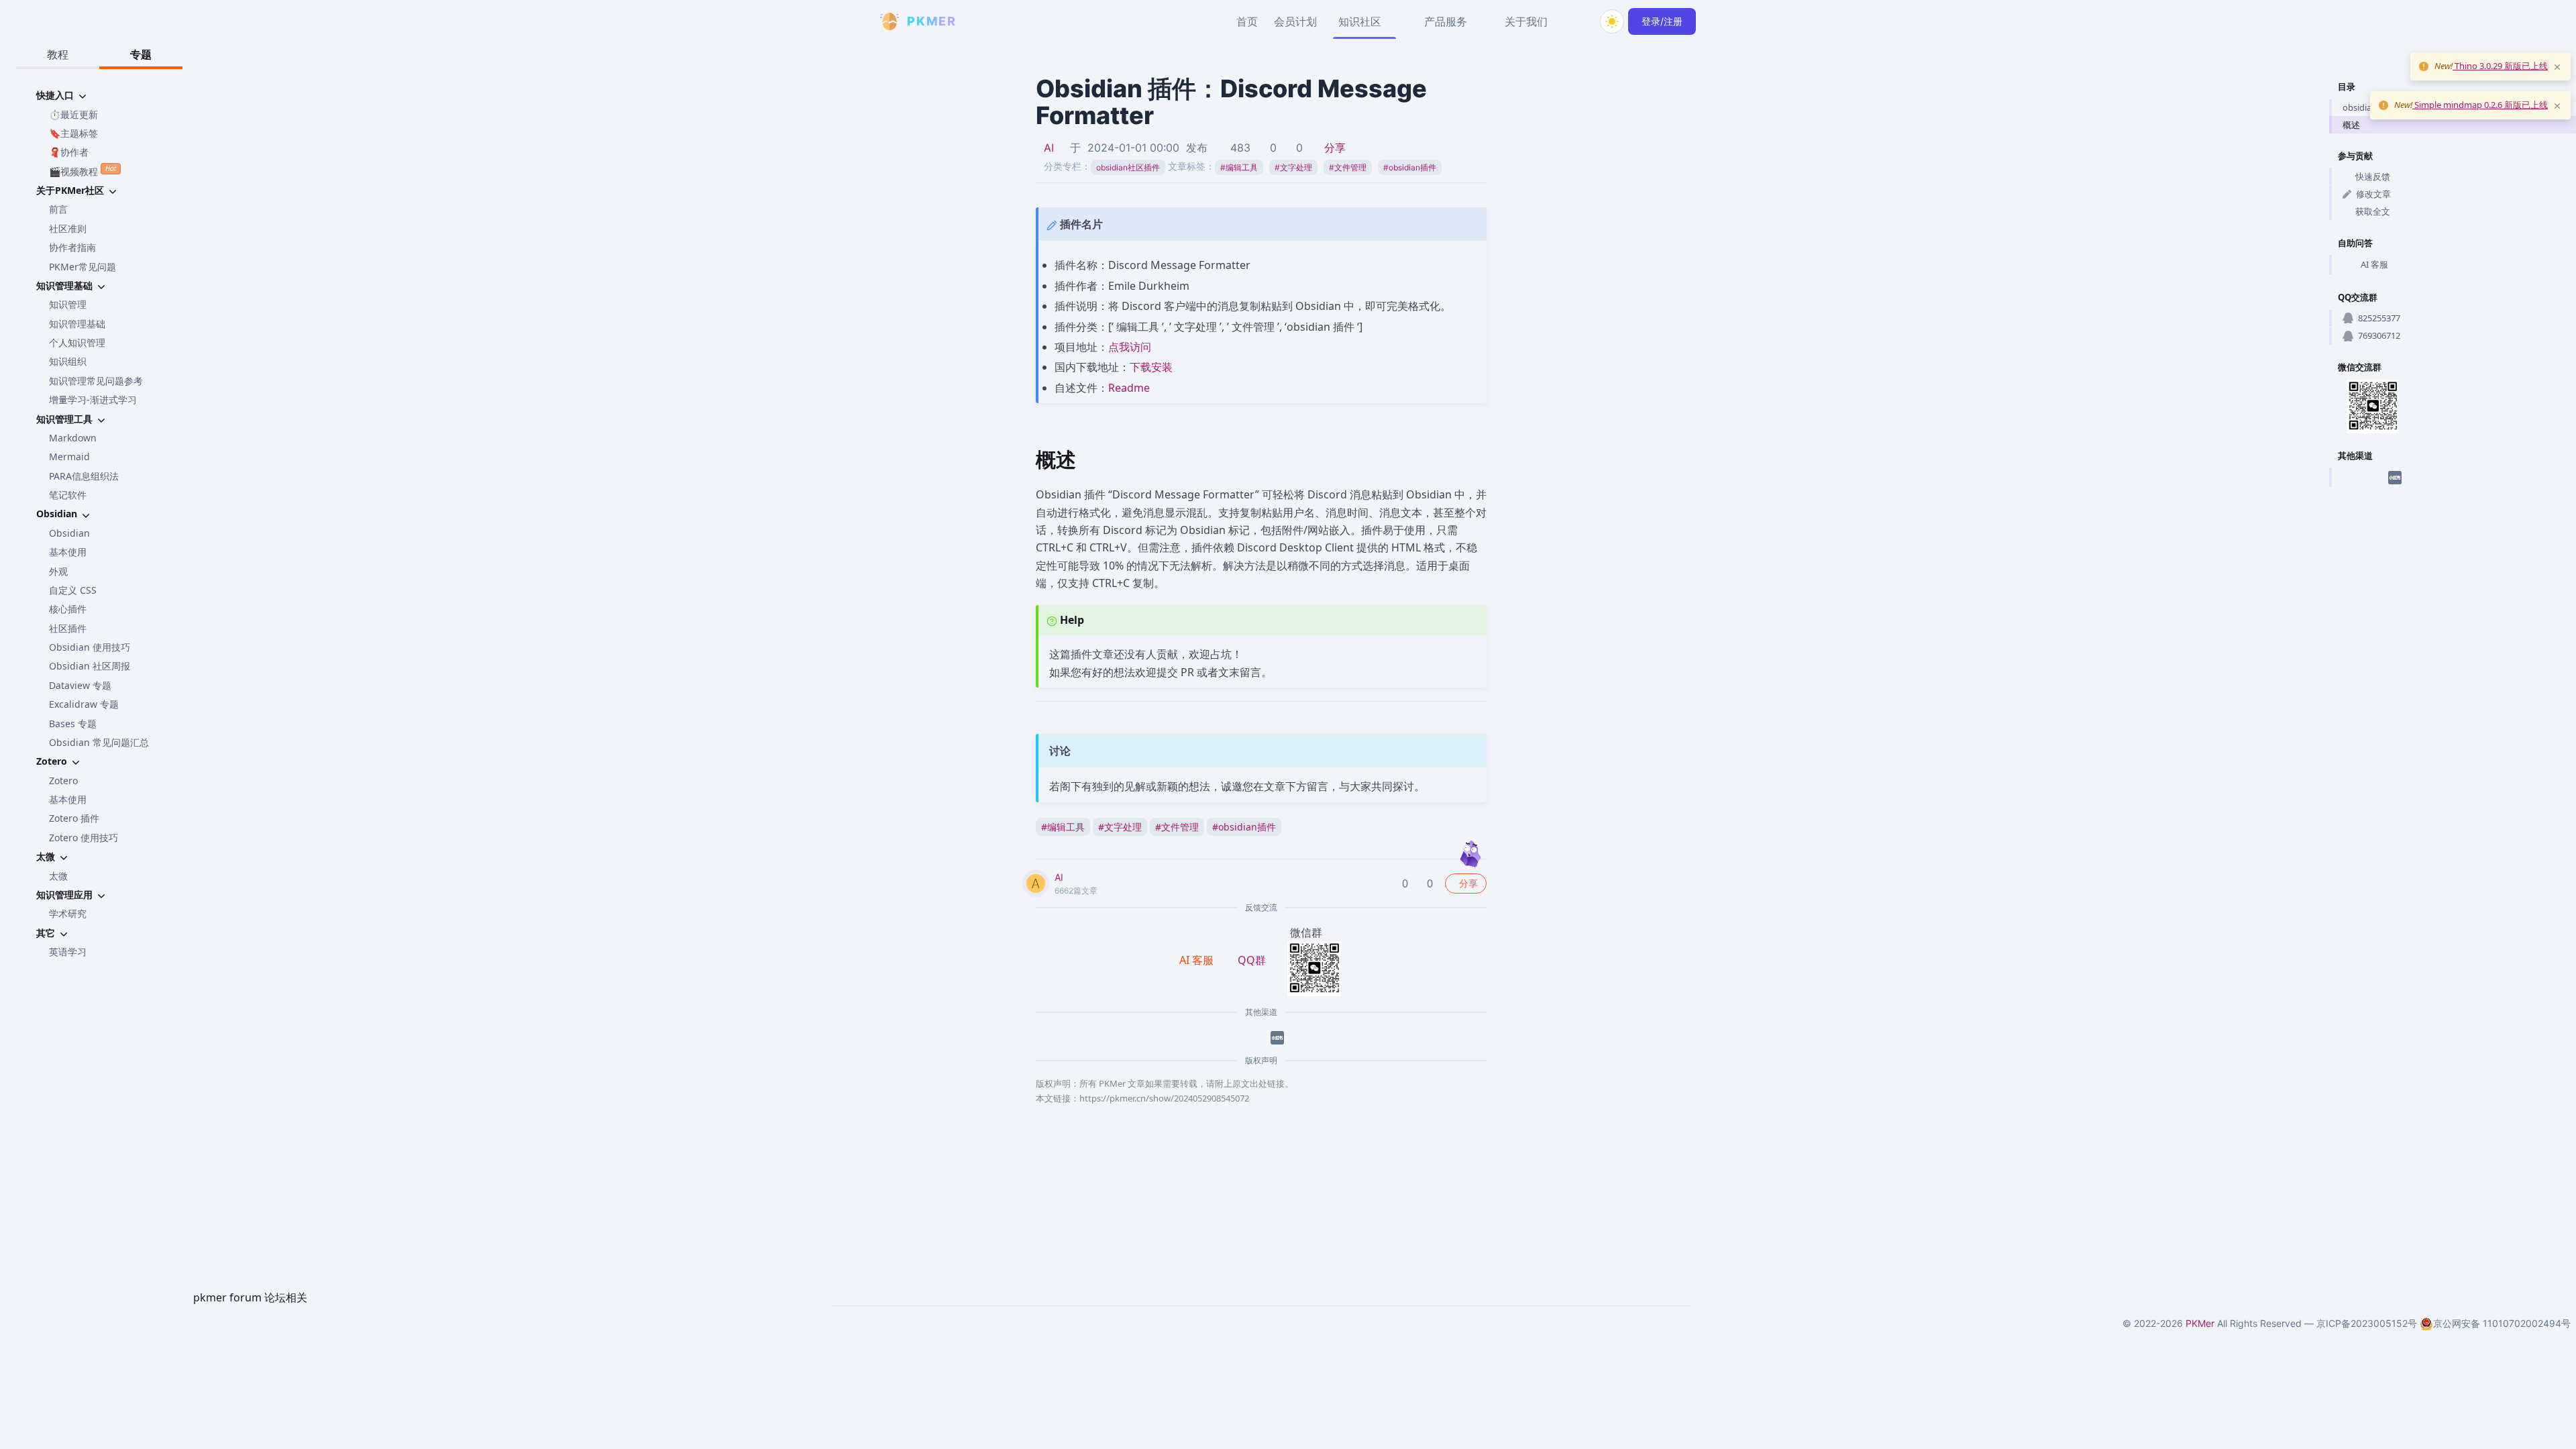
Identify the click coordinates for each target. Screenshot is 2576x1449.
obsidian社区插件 (1128, 167)
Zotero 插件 (74, 818)
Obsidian (69, 533)
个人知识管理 (77, 342)
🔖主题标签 (73, 133)
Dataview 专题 (80, 685)
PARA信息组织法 (84, 476)
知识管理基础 (77, 324)
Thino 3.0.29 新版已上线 (2500, 66)
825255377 (2379, 318)
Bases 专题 (73, 723)
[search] (1580, 21)
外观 (58, 571)
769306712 (2379, 335)
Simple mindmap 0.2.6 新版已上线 (2480, 105)
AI (1049, 148)
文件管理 (1348, 167)
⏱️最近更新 (73, 114)
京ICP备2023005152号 (2367, 1323)
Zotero (63, 781)
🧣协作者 (69, 152)
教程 (58, 54)
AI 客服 (2374, 264)
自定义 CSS (73, 590)
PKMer (2200, 1323)
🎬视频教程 (83, 170)
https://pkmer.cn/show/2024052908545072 (1164, 1098)
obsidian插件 (1410, 167)
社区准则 (68, 228)
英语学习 (68, 952)
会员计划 (1295, 21)
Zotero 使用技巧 (84, 838)
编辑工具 (1239, 167)
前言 (58, 209)
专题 (141, 54)
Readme (1129, 388)
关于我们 (1526, 21)
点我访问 (1130, 347)
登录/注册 (1662, 21)
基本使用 (68, 552)
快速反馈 (2373, 176)
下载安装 (1151, 367)
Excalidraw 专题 (84, 704)
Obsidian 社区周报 (90, 666)
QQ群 (1252, 960)
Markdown (73, 438)
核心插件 (68, 609)
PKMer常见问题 (83, 267)
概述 (2351, 125)
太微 (58, 876)
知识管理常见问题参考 (96, 381)
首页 (1247, 21)
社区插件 (68, 628)
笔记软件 (68, 495)
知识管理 (68, 304)
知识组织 (68, 361)
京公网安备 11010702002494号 (2502, 1323)
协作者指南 (72, 247)
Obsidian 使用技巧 (90, 647)
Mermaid (69, 457)
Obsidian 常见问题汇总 (99, 742)
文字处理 (1293, 167)
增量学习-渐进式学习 (93, 399)
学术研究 (68, 913)
